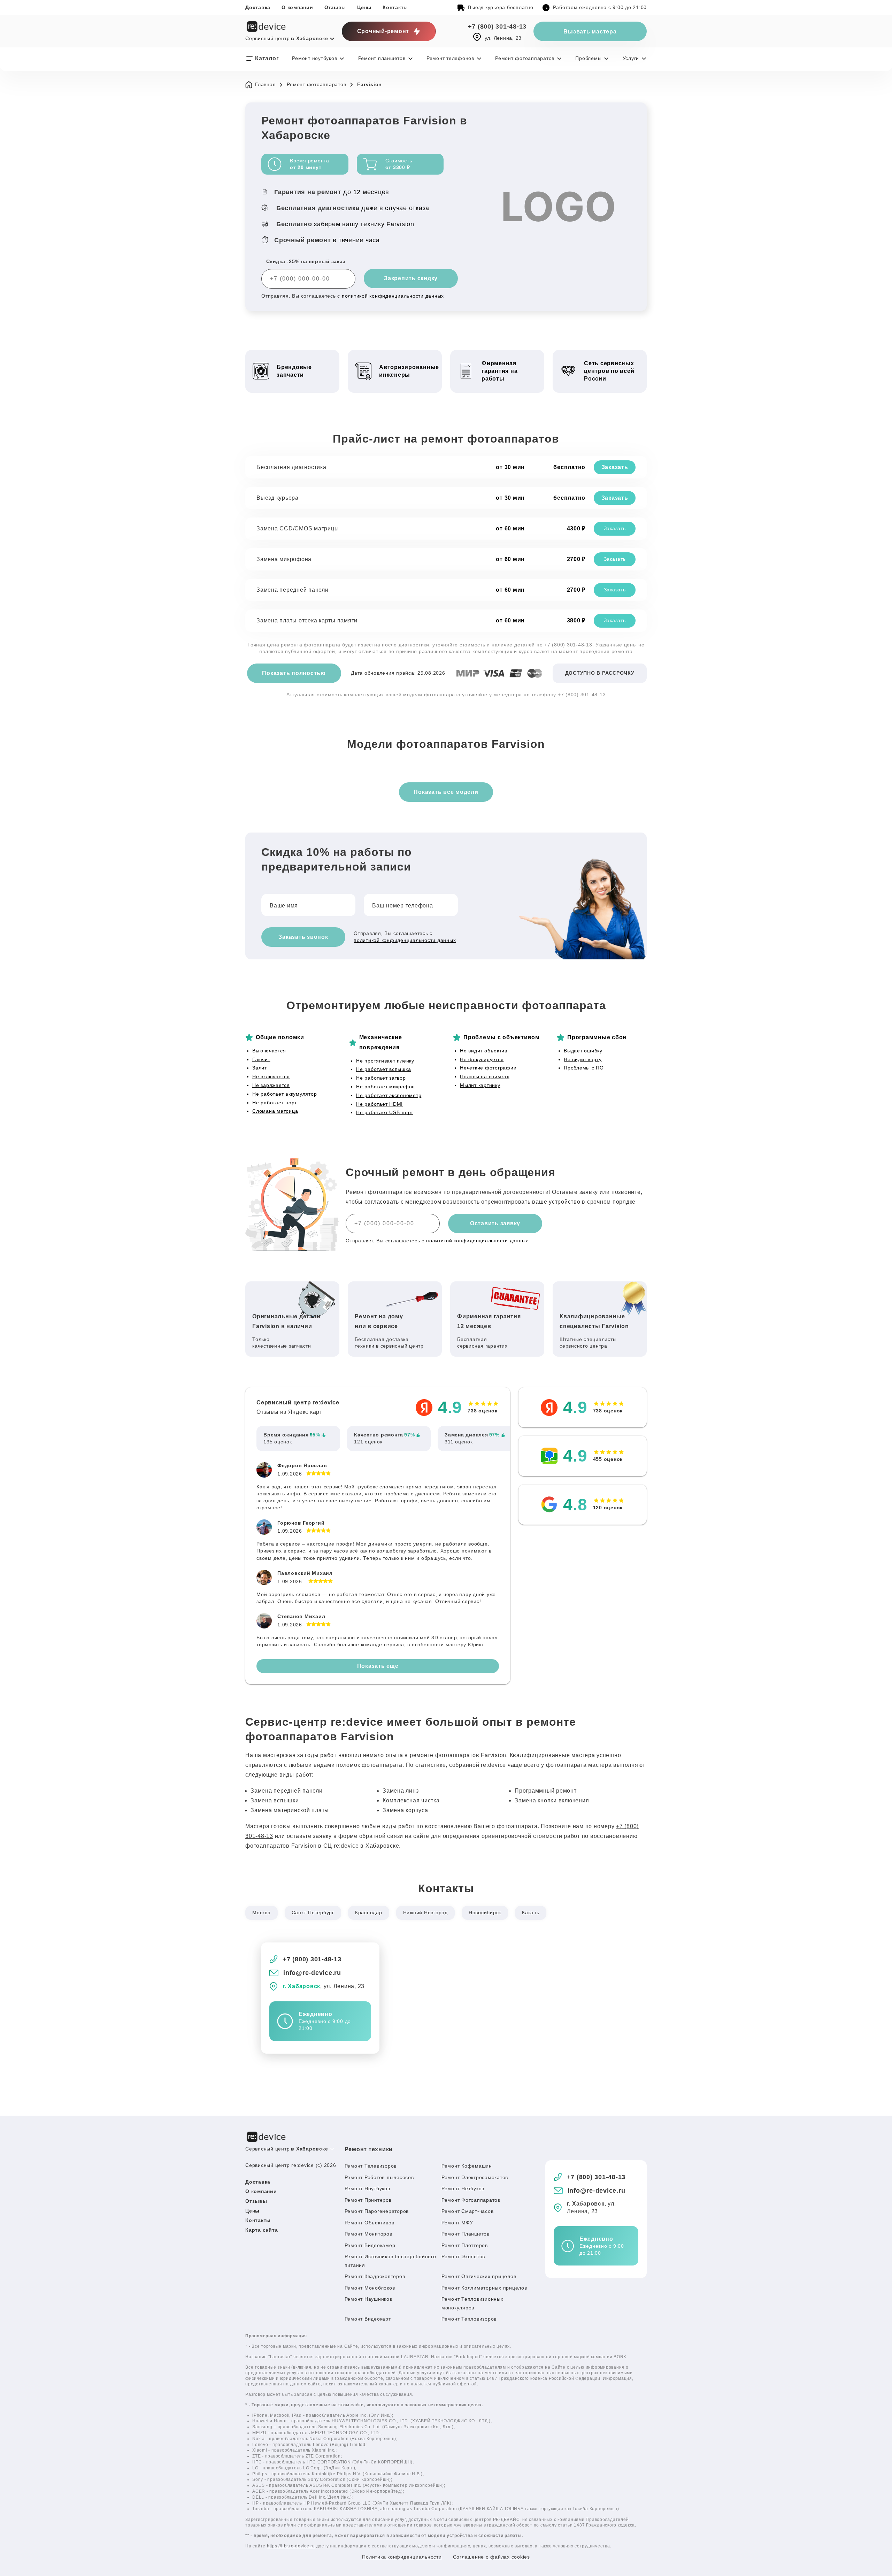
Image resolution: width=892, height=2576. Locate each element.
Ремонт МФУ (457, 2223)
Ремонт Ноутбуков (367, 2188)
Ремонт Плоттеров (465, 2245)
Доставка (258, 7)
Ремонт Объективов (370, 2223)
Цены (364, 7)
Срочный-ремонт (383, 31)
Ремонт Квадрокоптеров (375, 2276)
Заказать (615, 467)
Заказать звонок (303, 937)
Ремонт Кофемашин (467, 2166)
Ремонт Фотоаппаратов (471, 2200)
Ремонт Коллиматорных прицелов (484, 2288)
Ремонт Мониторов (368, 2234)
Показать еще (378, 1666)
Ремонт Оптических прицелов (479, 2276)
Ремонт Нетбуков (463, 2188)
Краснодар (369, 1912)
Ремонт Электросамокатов (475, 2177)
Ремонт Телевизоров (371, 2166)
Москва (262, 1912)
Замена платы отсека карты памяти (307, 620)
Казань (531, 1912)
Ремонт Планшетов (466, 2234)
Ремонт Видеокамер (370, 2245)
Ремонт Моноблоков (370, 2288)
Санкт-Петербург (313, 1912)
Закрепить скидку (411, 278)
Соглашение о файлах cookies (491, 2557)
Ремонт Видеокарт (368, 2319)
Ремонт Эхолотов (463, 2256)
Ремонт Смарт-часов (468, 2211)
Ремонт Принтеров (368, 2200)
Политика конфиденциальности (402, 2557)
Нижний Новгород (425, 1912)
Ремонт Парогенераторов (377, 2211)
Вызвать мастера (590, 32)
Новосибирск (485, 1912)
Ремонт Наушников (368, 2299)
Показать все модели (446, 792)
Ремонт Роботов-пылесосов (379, 2177)
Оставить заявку (495, 1223)
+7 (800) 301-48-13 (497, 26)
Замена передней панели (293, 590)
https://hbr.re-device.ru (291, 2546)
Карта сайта (262, 2230)
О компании (297, 7)
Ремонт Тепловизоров (469, 2319)
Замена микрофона (284, 559)
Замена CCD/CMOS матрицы (298, 528)
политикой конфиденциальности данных (393, 296)
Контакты (395, 7)
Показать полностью (294, 673)
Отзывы (335, 7)
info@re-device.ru (312, 1973)
